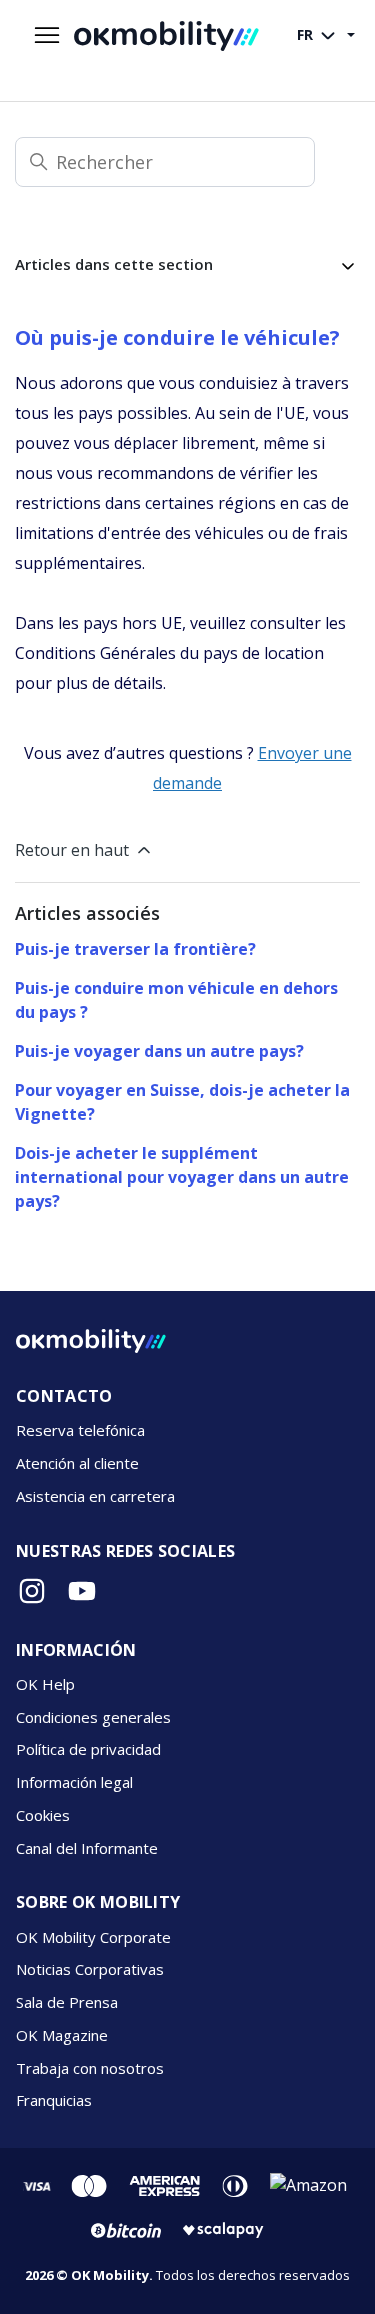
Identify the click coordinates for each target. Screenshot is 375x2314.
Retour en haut (72, 850)
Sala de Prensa (67, 2002)
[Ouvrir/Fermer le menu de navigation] (47, 36)
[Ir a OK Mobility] (91, 1341)
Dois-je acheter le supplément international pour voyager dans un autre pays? (182, 1177)
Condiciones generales (93, 1717)
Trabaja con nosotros (90, 2068)
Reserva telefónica (80, 1430)
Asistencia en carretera (95, 1496)
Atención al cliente (77, 1463)
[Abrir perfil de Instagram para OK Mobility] (32, 1591)
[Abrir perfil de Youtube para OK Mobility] (82, 1591)
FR (307, 34)
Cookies (43, 1815)
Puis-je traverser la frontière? (135, 949)
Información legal (74, 1782)
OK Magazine (62, 2035)
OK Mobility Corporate (93, 1937)
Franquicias (54, 2100)
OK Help (45, 1684)
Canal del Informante (87, 1848)
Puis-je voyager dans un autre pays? (159, 1051)
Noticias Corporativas (90, 1969)
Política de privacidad (88, 1749)
